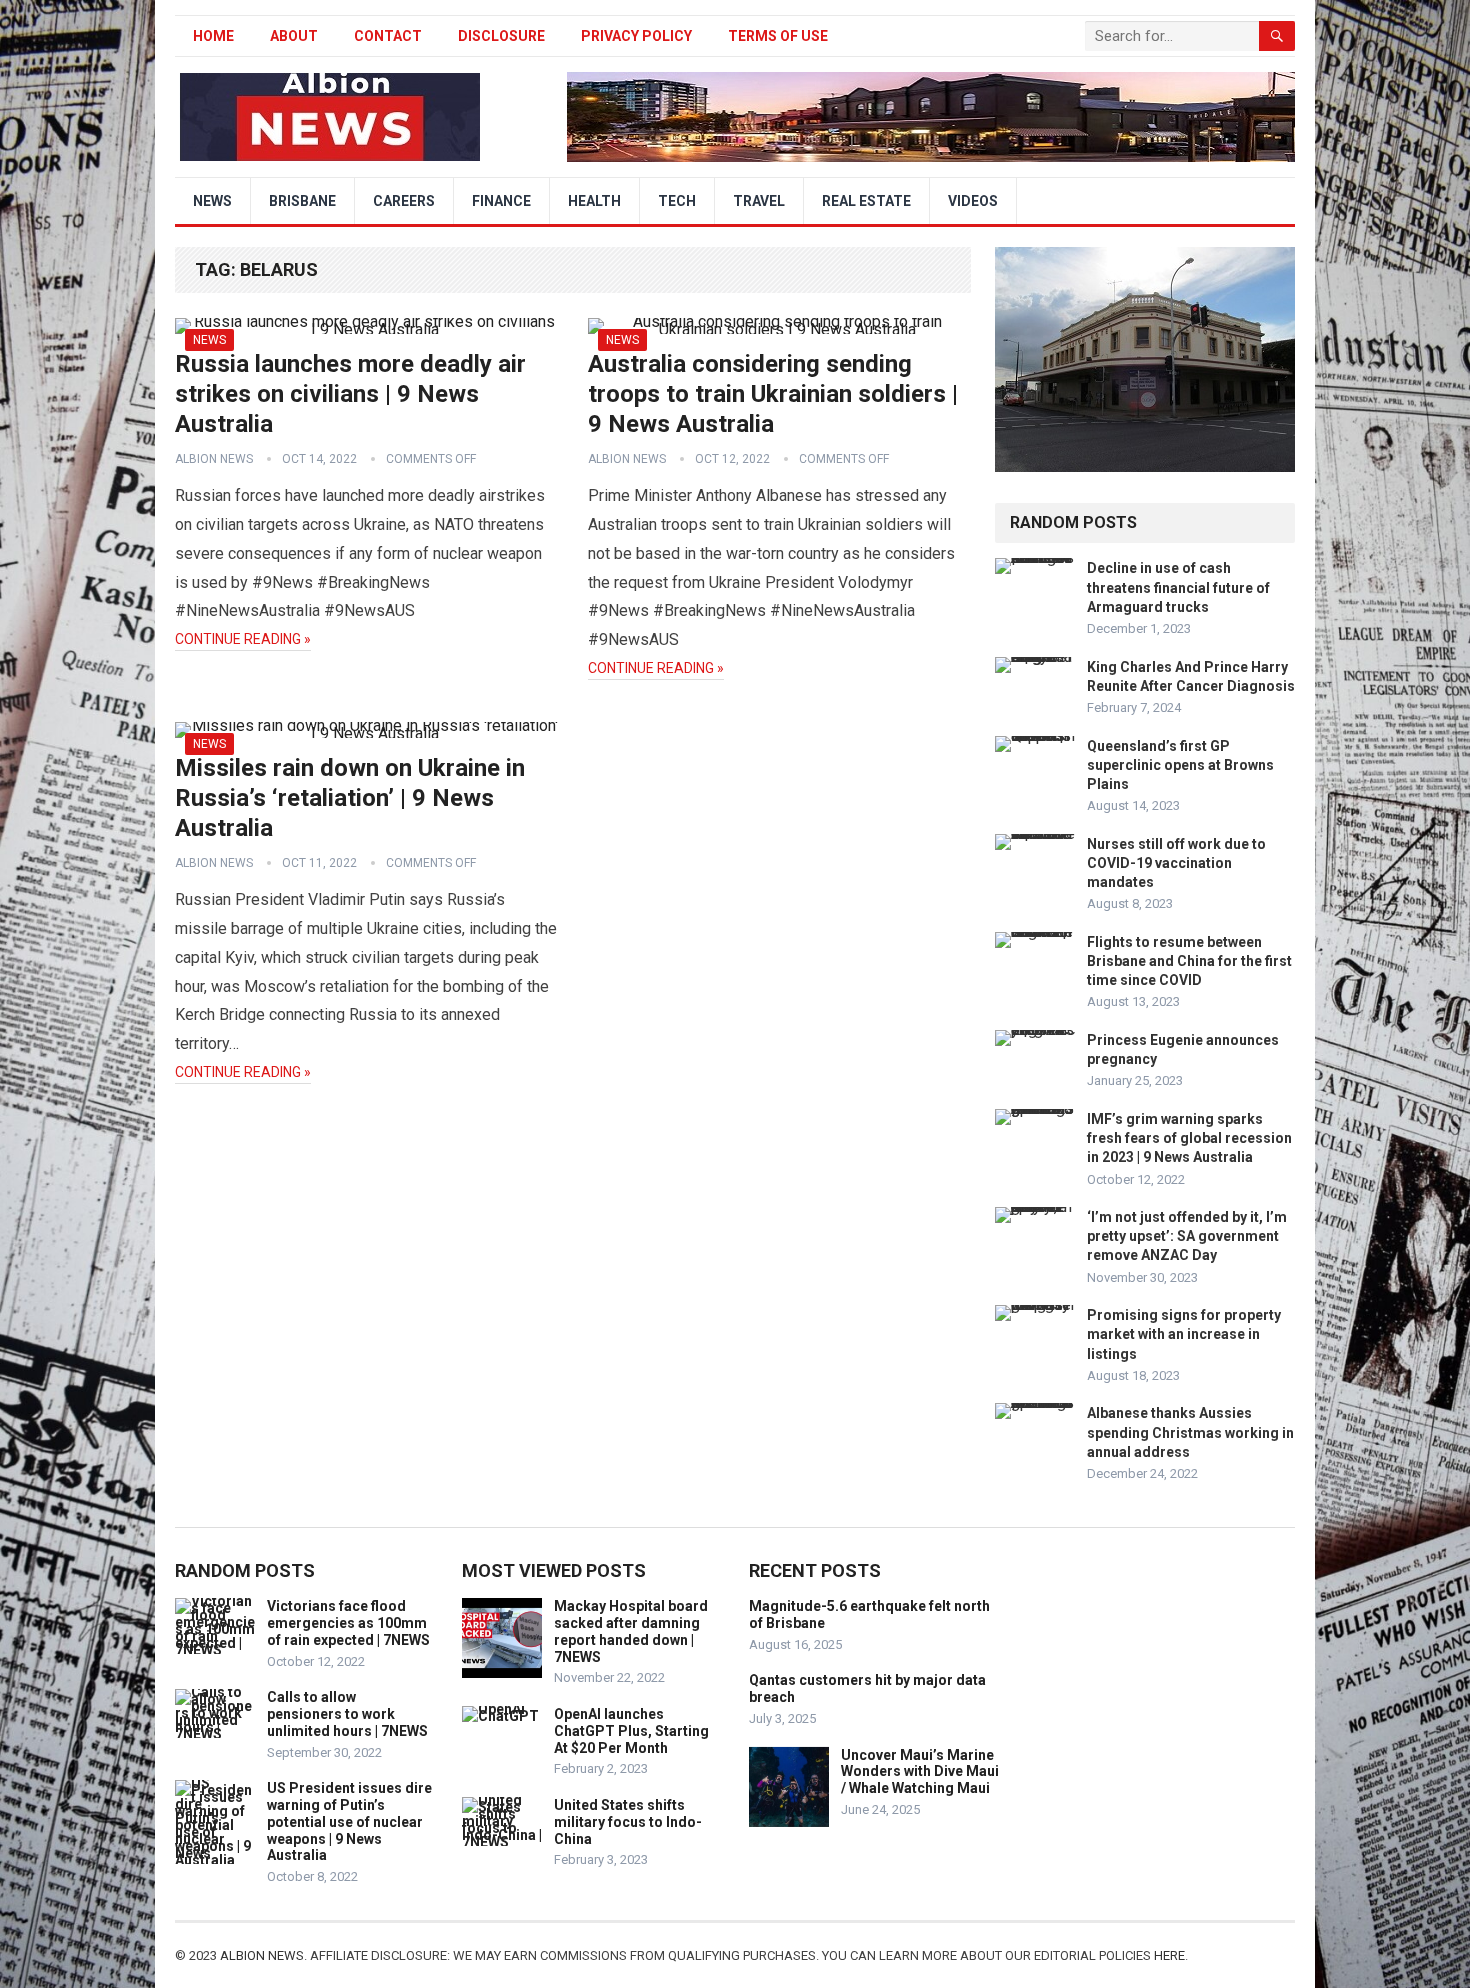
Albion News (214, 459)
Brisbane (302, 201)
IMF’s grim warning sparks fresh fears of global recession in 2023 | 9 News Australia (1189, 1138)
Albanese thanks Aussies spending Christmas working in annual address (1190, 1432)
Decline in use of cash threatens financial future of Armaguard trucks (1178, 587)
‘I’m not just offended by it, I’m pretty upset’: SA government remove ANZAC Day (1187, 1236)
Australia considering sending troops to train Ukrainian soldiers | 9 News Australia (773, 394)
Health (594, 201)
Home (213, 36)
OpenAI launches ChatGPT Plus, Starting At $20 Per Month (631, 1731)
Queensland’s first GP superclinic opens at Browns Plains (1180, 765)
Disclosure (501, 36)
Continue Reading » (243, 639)
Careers (404, 201)
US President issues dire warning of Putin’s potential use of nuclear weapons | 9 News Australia (349, 1821)
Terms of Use (778, 36)
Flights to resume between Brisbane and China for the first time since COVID (1189, 961)
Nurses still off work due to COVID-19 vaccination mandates (1176, 863)
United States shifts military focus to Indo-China (628, 1822)
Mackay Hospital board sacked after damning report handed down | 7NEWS (631, 1631)
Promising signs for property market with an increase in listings (1184, 1334)
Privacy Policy (636, 36)
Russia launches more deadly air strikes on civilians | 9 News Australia (350, 394)
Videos (973, 201)
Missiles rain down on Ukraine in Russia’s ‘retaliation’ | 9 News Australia (350, 798)
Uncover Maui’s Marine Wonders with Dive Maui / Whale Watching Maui (920, 1772)
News (212, 201)
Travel (759, 201)
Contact (388, 36)
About (294, 36)
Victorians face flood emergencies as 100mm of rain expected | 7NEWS (348, 1623)
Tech (677, 201)
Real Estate (866, 201)
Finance (501, 201)
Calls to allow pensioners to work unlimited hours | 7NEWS (347, 1714)
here (1169, 1955)
